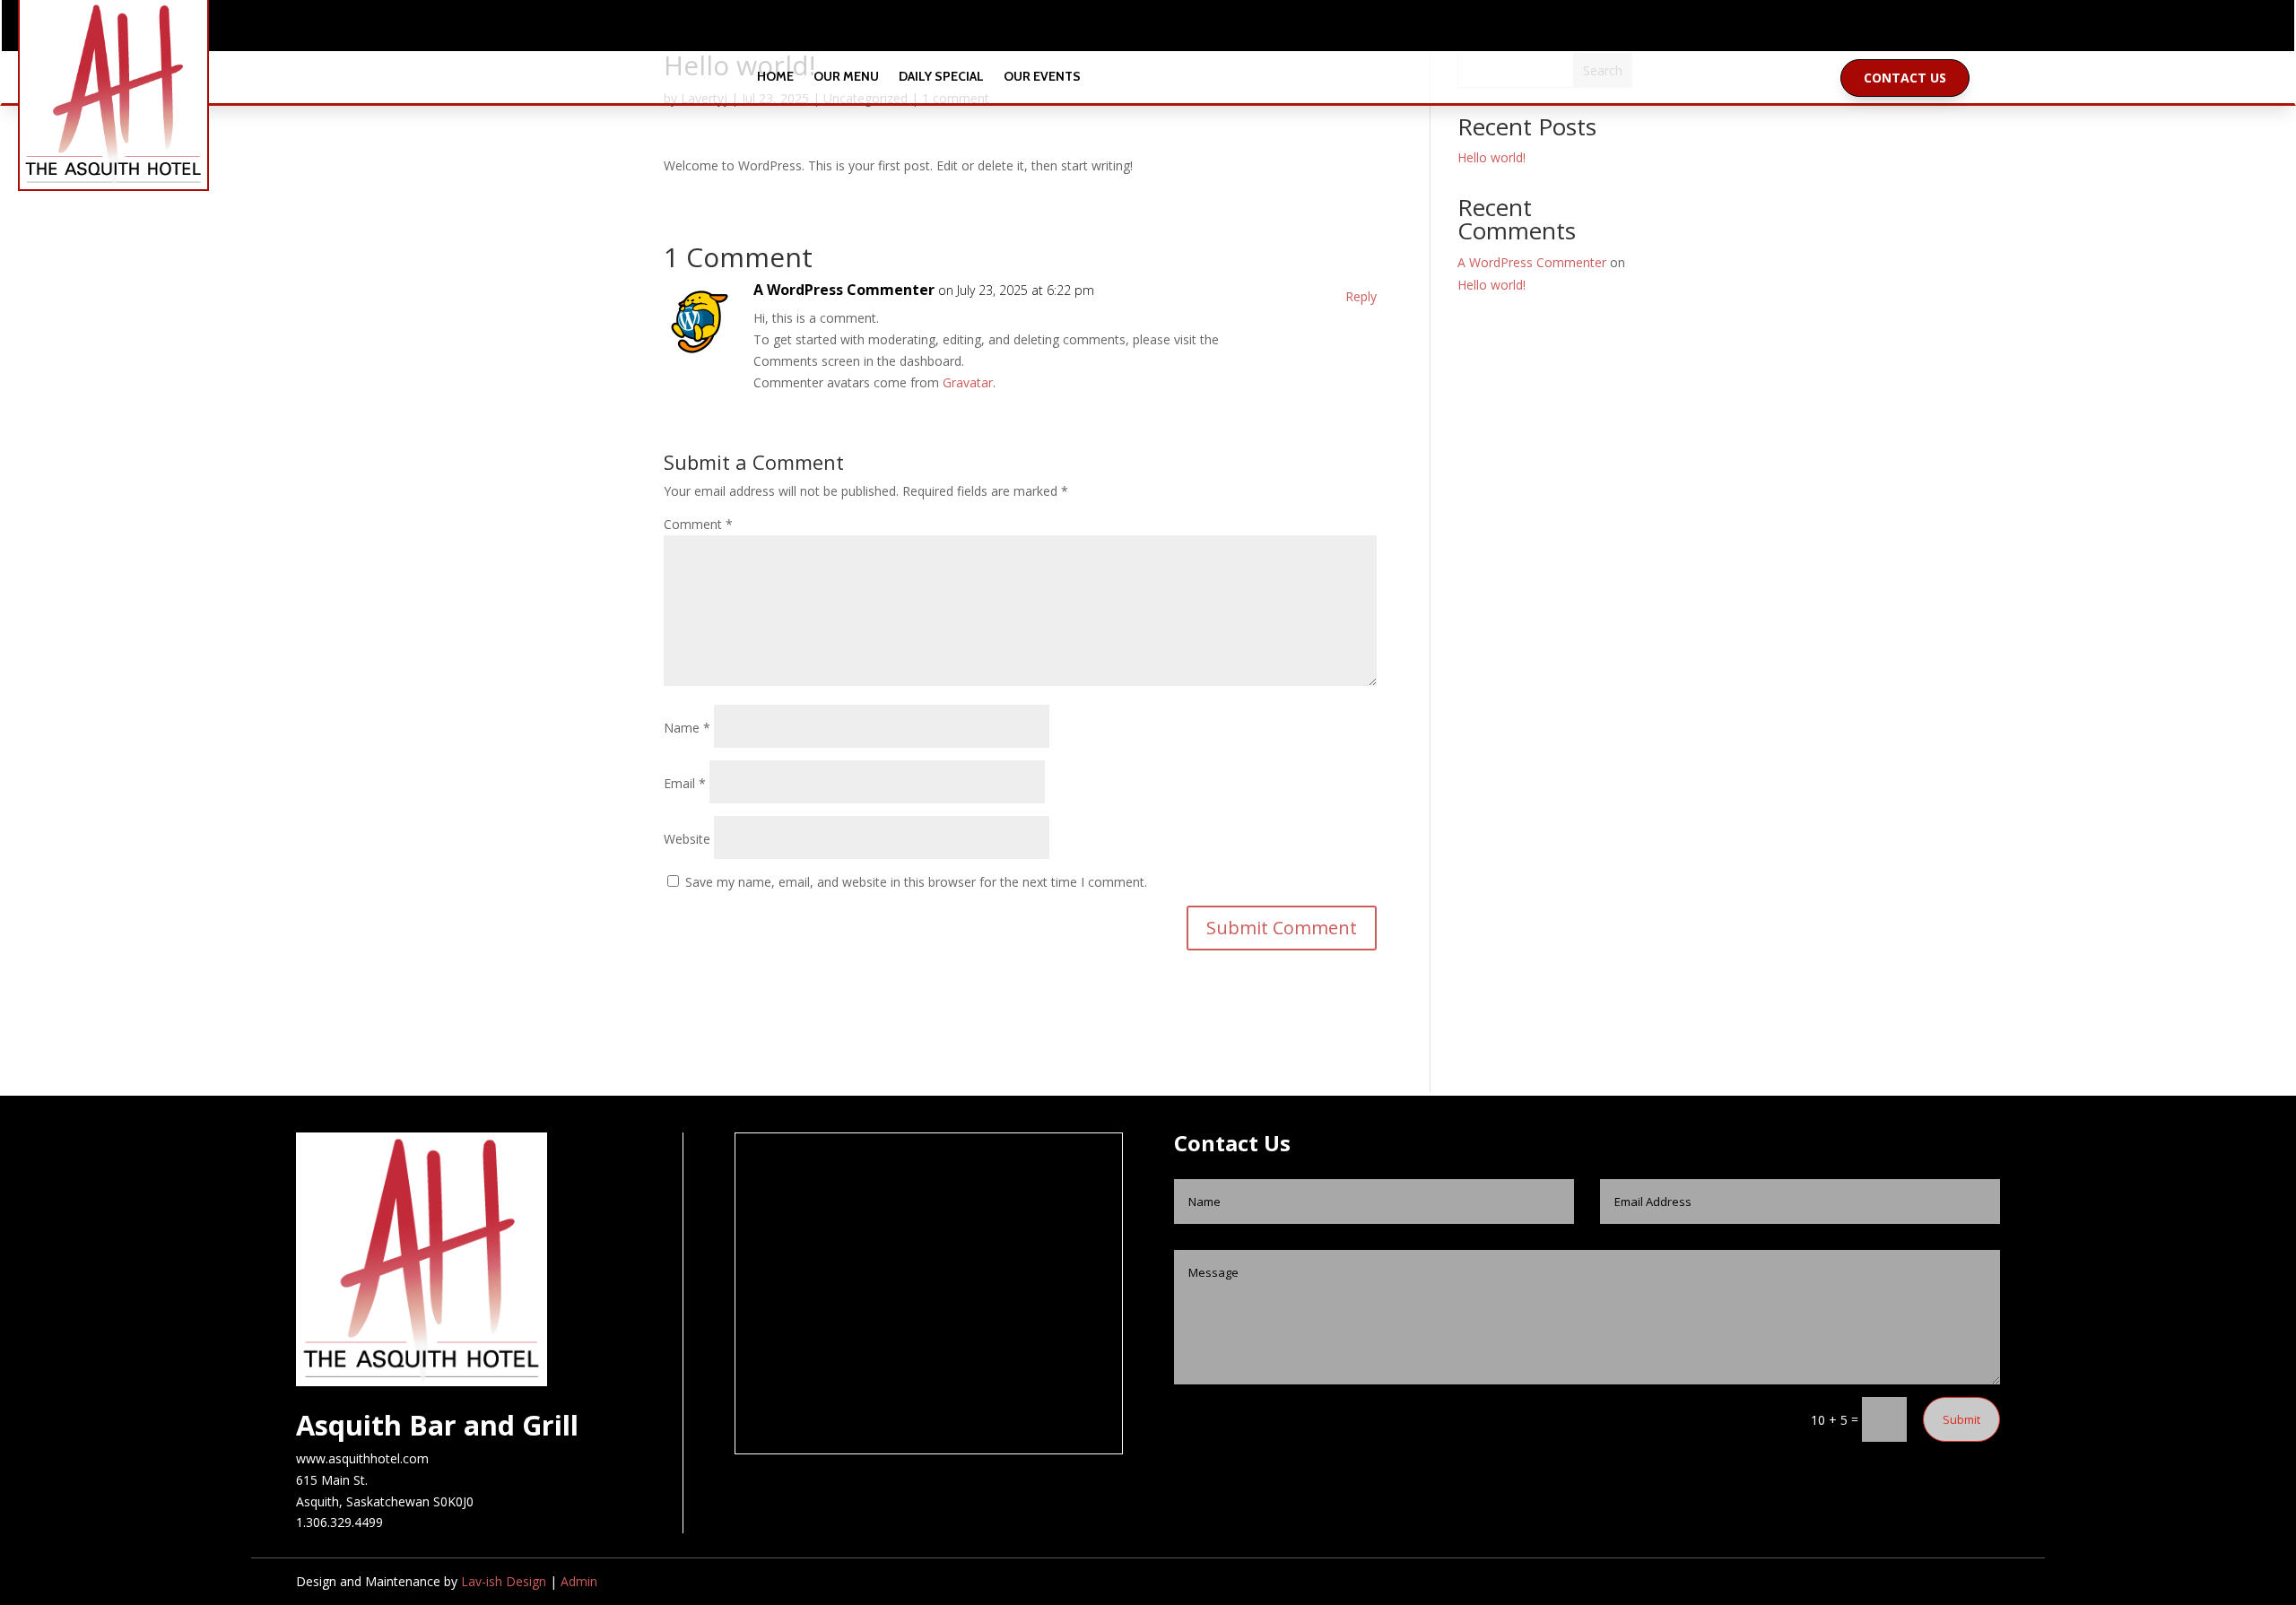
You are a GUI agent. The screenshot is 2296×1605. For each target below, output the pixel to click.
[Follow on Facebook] (1130, 30)
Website (687, 839)
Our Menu (846, 78)
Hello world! (1492, 157)
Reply (1361, 296)
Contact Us (1905, 78)
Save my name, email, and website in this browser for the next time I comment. (916, 882)
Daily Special (941, 78)
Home (775, 78)
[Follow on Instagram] (1166, 30)
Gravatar (968, 382)
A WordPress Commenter (844, 290)
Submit (1961, 1419)
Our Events (1042, 78)
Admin (579, 1581)
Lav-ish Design (504, 1581)
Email (685, 783)
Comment (698, 524)
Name (687, 728)
